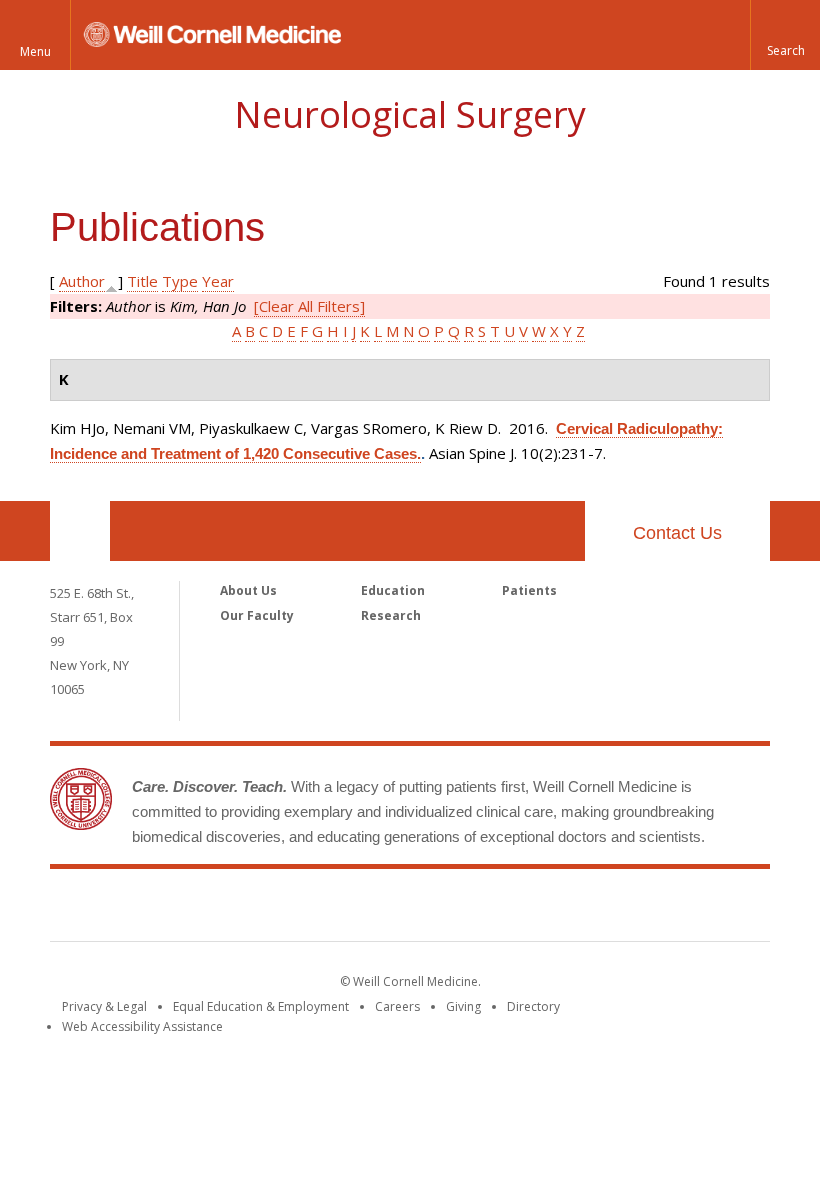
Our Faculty (257, 615)
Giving (463, 1006)
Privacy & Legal (104, 1006)
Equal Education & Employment (261, 1006)
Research (391, 615)
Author (82, 281)
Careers (397, 1006)
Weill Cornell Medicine (410, 909)
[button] (785, 35)
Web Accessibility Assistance (142, 1026)
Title (142, 281)
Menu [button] (35, 51)
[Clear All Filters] (309, 306)
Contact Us (677, 533)
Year (218, 281)
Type (180, 281)
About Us (248, 590)
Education (393, 590)
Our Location (80, 531)
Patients (529, 590)
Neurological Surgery (410, 114)
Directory (533, 1006)
